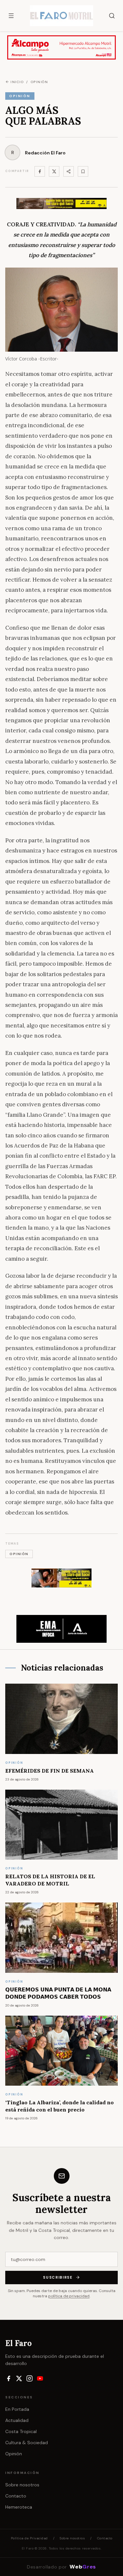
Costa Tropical (21, 2431)
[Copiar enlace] (83, 171)
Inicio (17, 82)
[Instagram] (30, 2378)
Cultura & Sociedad (27, 2443)
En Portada (17, 2409)
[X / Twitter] (19, 2378)
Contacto (16, 2496)
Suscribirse (58, 2277)
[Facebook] (40, 171)
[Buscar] (112, 16)
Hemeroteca (19, 2507)
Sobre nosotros (22, 2485)
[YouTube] (40, 2378)
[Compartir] (69, 171)
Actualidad (17, 2420)
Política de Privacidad (29, 2538)
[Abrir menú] (11, 16)
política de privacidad (69, 2296)
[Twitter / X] (54, 171)
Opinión (14, 2454)
